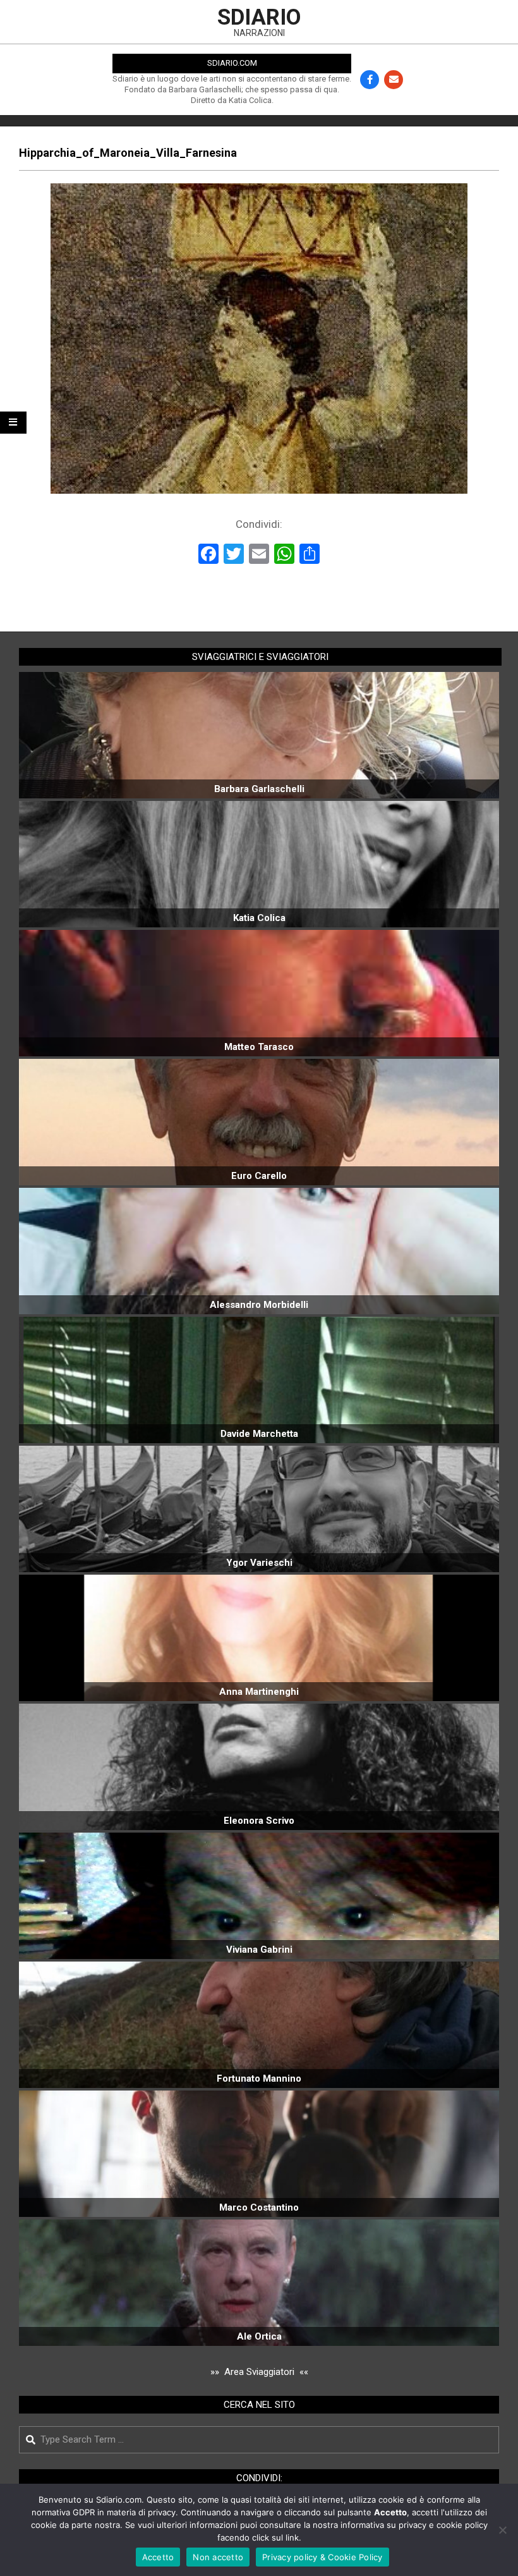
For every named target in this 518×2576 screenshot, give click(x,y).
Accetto (158, 2557)
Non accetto (218, 2557)
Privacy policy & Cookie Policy (322, 2557)
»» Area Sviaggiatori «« (259, 2372)
